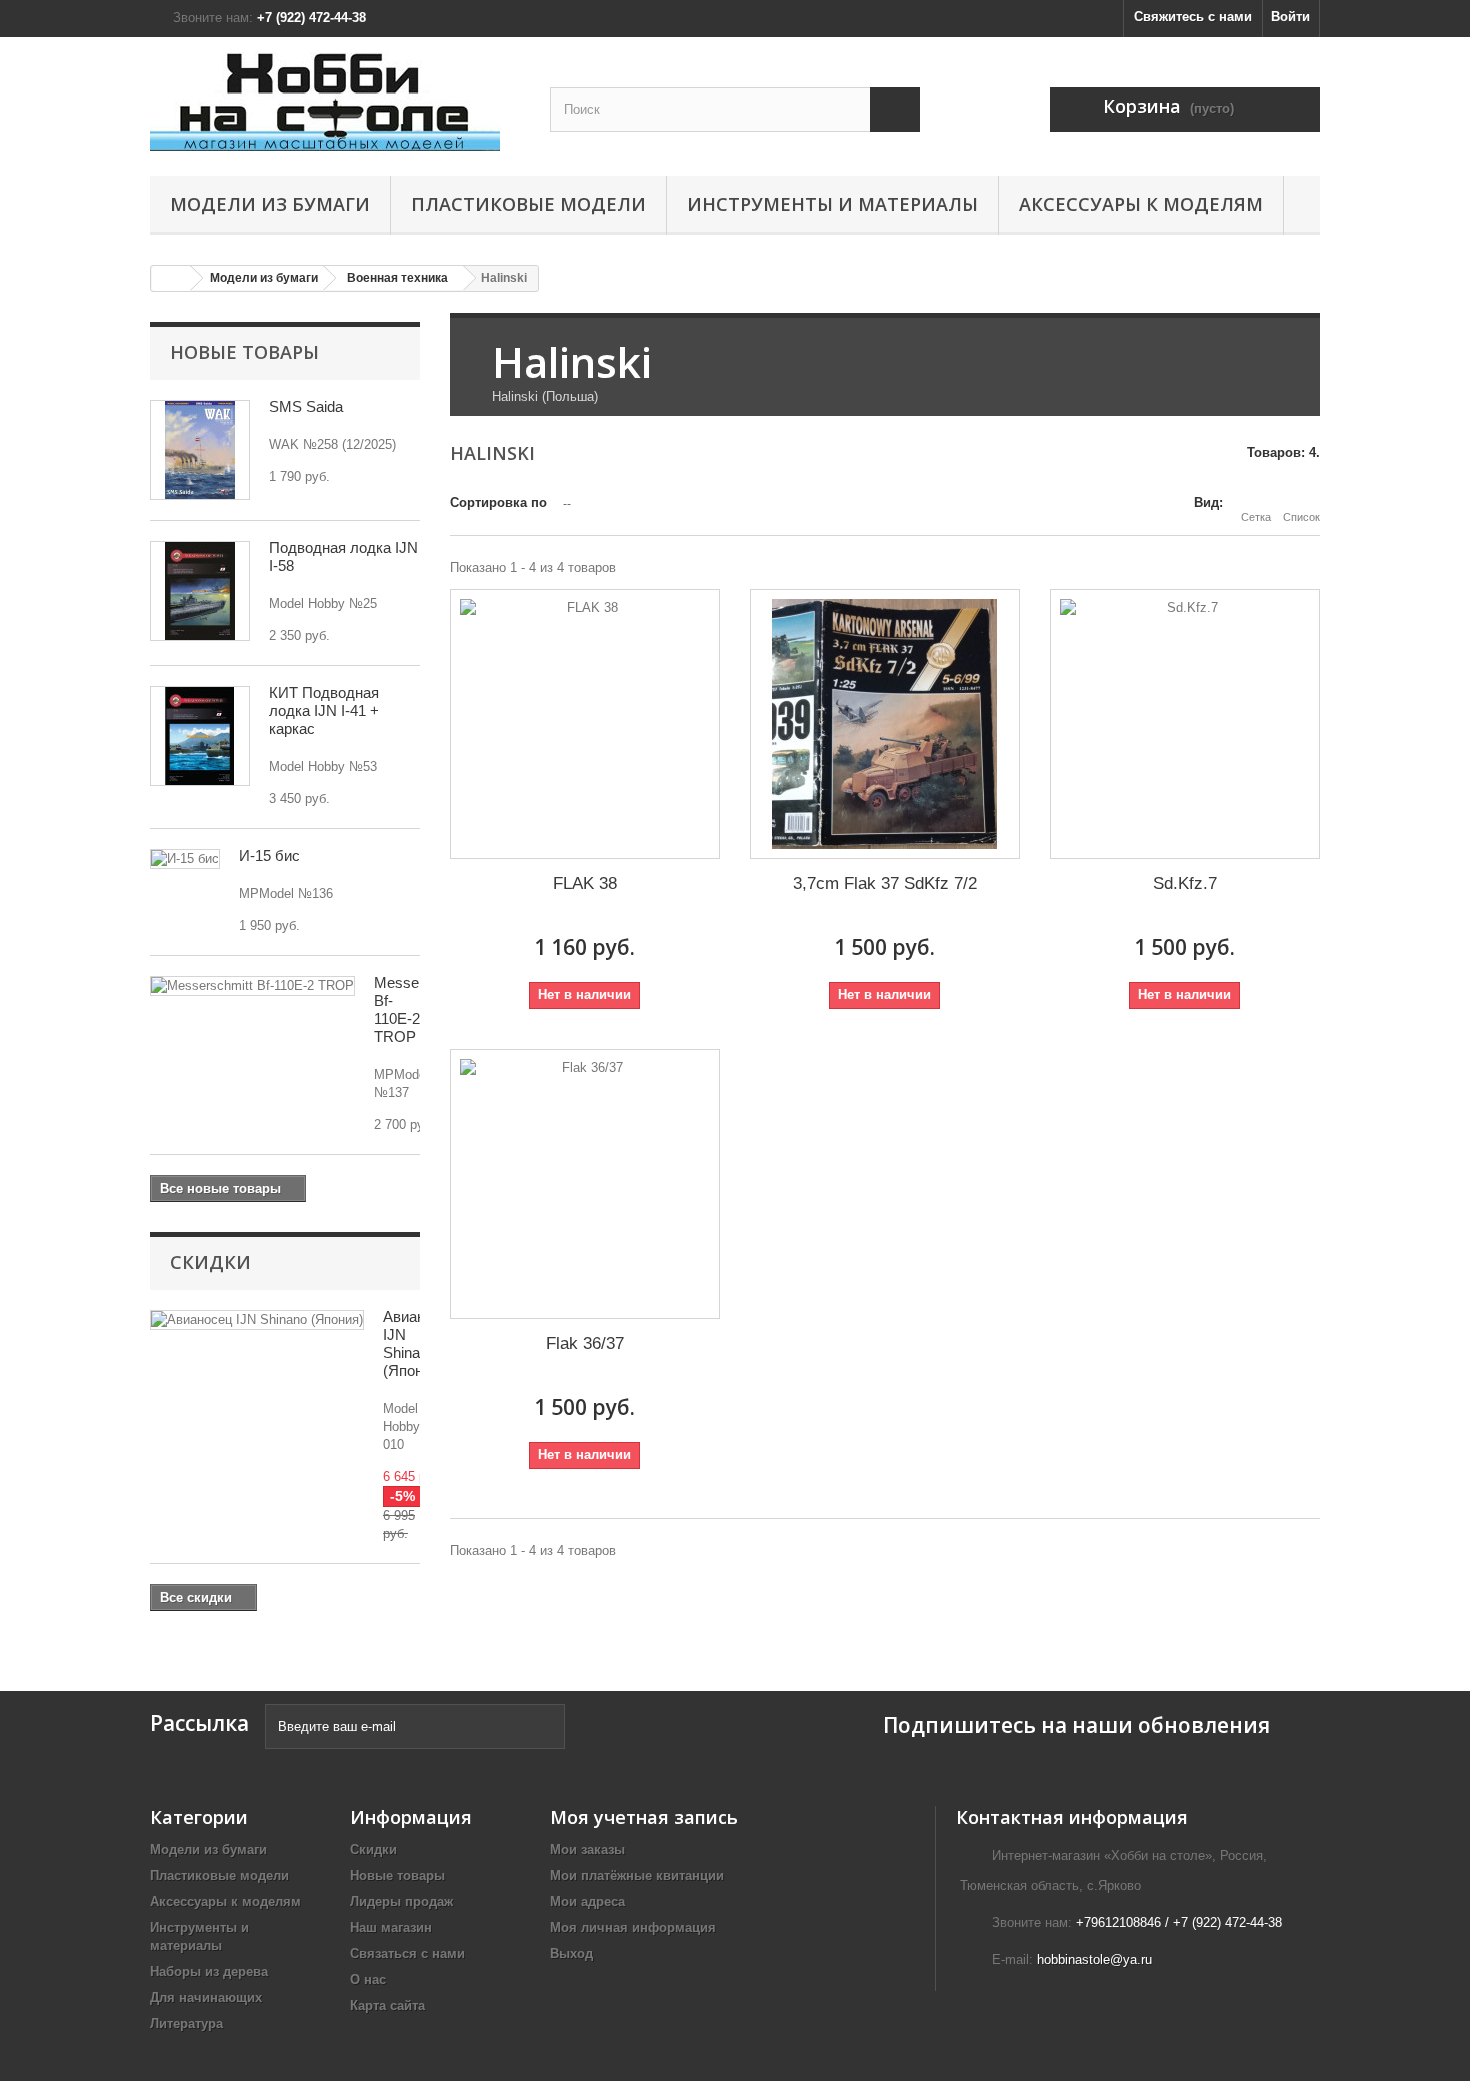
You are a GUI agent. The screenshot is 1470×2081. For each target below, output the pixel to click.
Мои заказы (587, 1849)
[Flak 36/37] (585, 1184)
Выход (571, 1953)
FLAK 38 (585, 883)
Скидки (210, 1262)
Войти (1290, 16)
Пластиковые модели (528, 204)
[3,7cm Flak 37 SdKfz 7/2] (885, 724)
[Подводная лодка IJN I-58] (200, 591)
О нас (368, 1979)
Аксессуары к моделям (1141, 204)
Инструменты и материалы (832, 204)
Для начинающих (206, 1997)
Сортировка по (498, 502)
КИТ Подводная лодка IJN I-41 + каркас (324, 710)
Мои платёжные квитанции (637, 1875)
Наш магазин (391, 1927)
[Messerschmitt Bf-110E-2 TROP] (252, 986)
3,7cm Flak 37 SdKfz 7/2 (885, 883)
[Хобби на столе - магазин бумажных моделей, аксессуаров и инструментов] (335, 101)
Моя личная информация (633, 1927)
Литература (186, 2023)
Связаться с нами (407, 1953)
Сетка (1256, 517)
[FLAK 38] (585, 724)
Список (1301, 517)
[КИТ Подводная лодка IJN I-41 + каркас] (200, 736)
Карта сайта (387, 2005)
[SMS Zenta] (200, 450)
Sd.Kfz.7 (1185, 883)
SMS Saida (306, 406)
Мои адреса (587, 1901)
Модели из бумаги (270, 204)
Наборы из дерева (209, 1971)
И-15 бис (269, 855)
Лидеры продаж (401, 1901)
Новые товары (244, 352)
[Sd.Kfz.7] (1185, 724)
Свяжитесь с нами (1193, 16)
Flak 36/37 (585, 1343)
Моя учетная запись (644, 1817)
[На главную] (171, 278)
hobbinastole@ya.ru (1094, 1959)
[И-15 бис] (185, 859)
